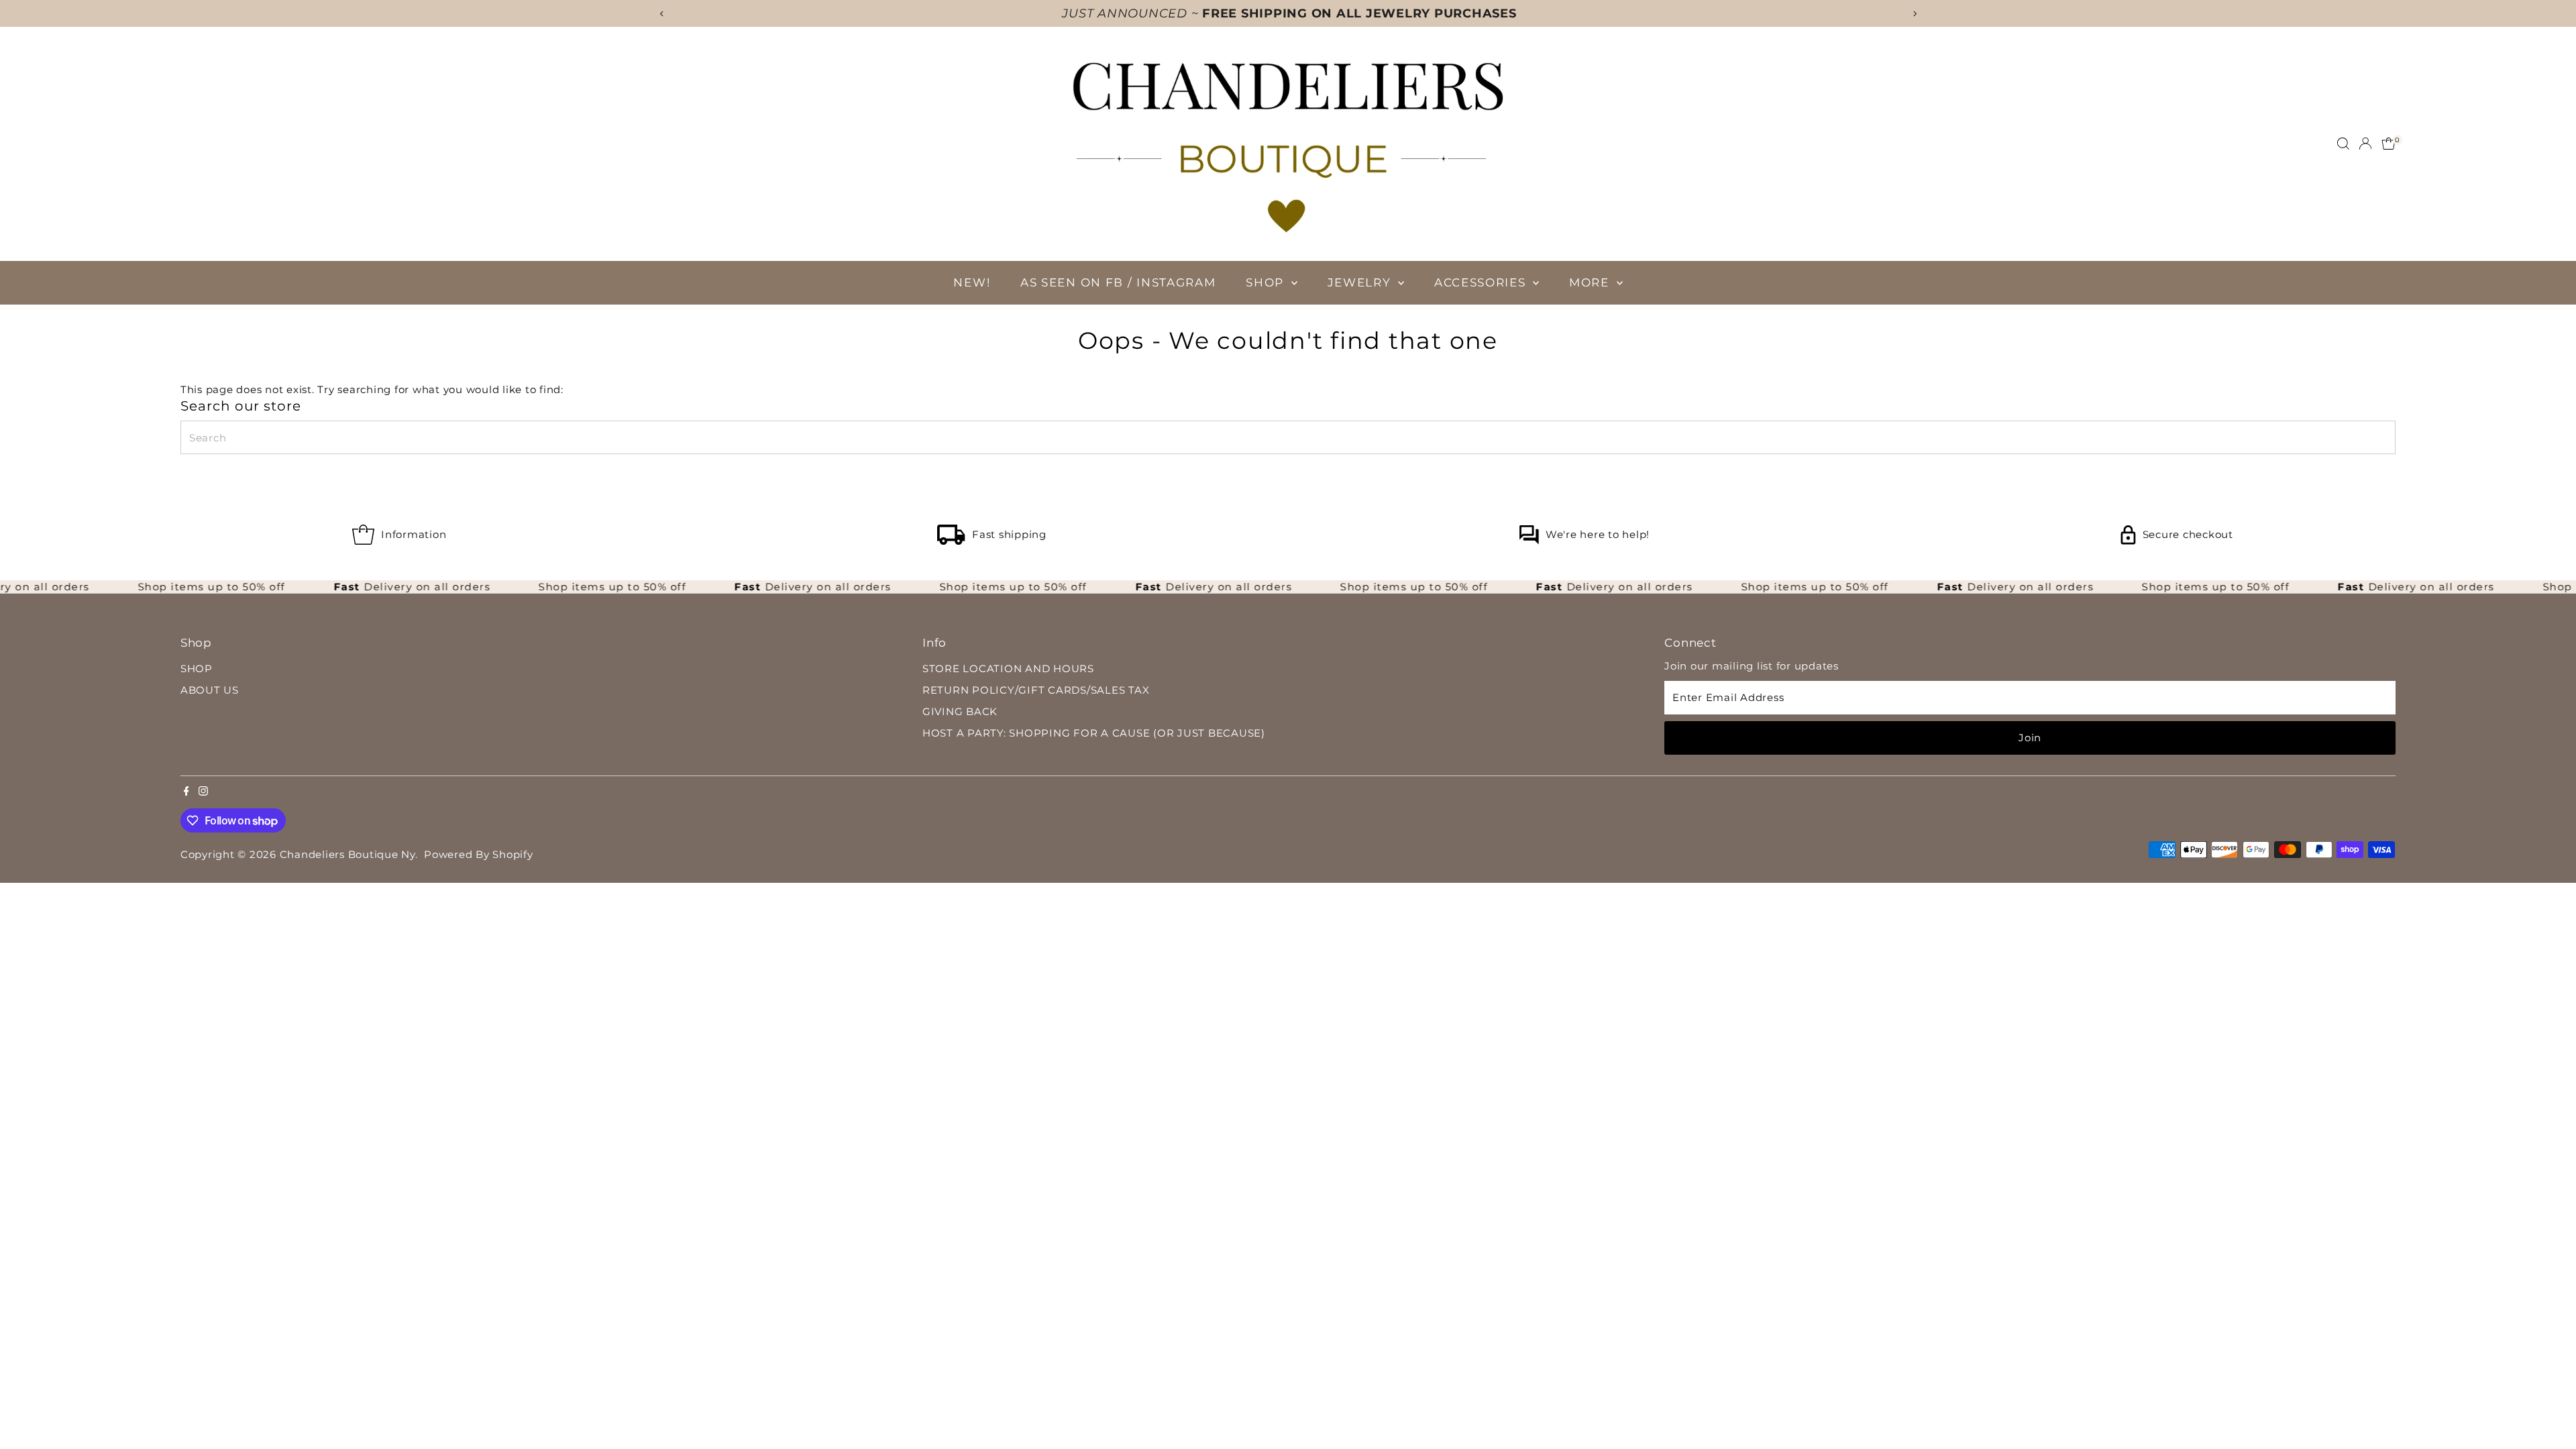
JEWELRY (1361, 282)
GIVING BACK (960, 711)
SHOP (1267, 282)
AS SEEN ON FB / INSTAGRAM (1118, 282)
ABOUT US (210, 690)
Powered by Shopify (479, 854)
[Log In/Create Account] (2365, 144)
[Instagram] (203, 792)
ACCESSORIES (1482, 282)
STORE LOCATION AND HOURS (1008, 668)
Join (2030, 738)
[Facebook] (186, 792)
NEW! (972, 282)
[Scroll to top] (2549, 1412)
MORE (1591, 282)
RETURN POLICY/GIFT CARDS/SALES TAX (1036, 690)
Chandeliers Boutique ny (347, 854)
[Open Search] (2343, 144)
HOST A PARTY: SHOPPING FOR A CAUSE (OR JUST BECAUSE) (1094, 733)
